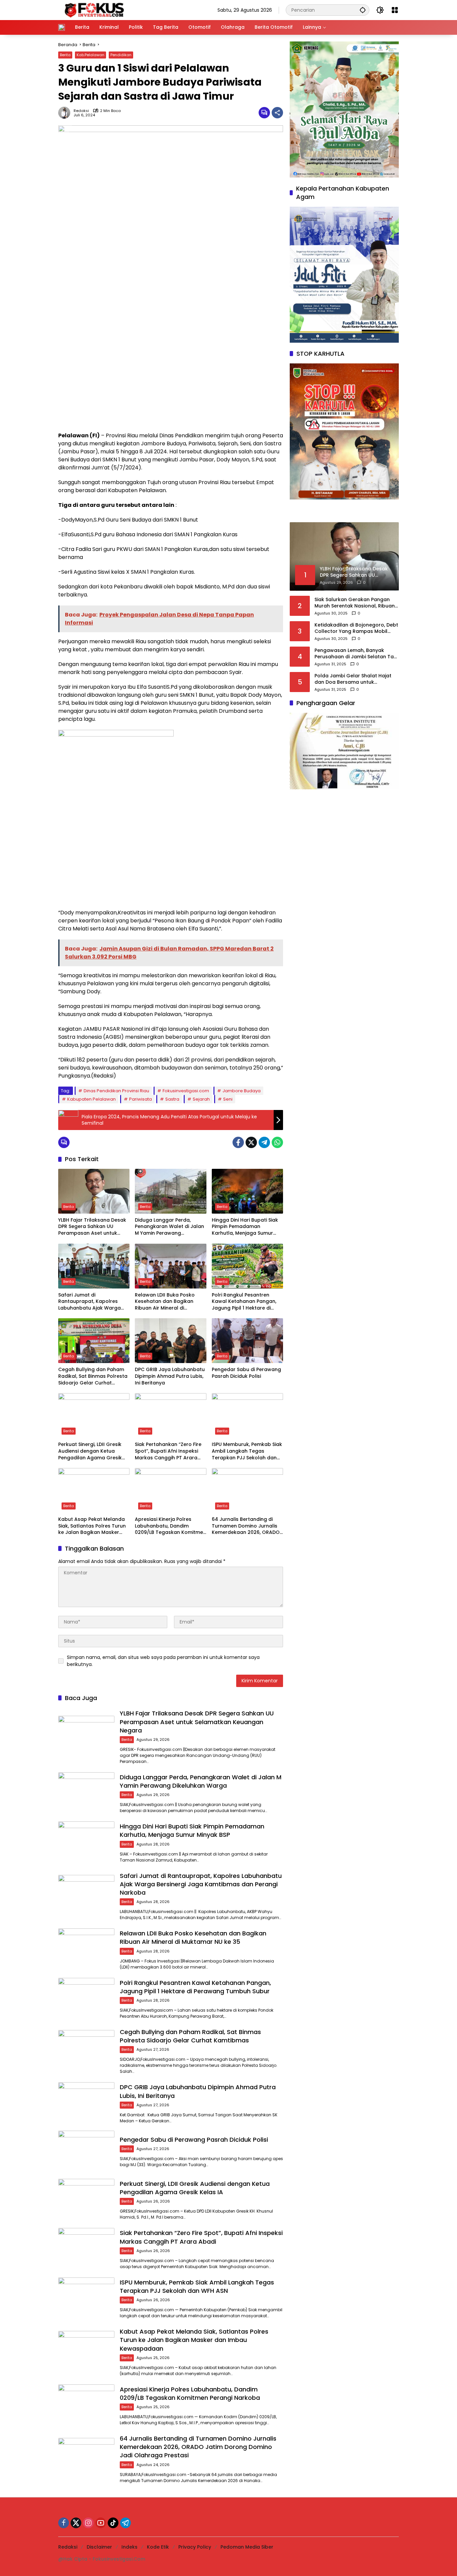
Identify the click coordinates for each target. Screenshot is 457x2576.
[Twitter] (251, 1142)
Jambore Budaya (242, 1091)
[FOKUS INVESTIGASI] (92, 10)
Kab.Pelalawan (90, 55)
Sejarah (201, 1099)
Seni (228, 1099)
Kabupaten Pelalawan (92, 1099)
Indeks (129, 2547)
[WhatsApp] (277, 1142)
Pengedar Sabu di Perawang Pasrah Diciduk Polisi (246, 1373)
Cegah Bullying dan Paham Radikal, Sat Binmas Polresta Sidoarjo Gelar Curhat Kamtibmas (93, 1376)
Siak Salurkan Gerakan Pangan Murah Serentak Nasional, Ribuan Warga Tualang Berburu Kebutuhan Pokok (355, 603)
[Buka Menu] (395, 10)
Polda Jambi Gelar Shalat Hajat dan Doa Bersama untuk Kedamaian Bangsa (353, 679)
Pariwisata (141, 1099)
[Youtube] (101, 2523)
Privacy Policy (195, 2547)
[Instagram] (88, 2523)
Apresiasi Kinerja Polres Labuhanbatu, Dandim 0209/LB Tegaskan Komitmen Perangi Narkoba (170, 1526)
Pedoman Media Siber (247, 2547)
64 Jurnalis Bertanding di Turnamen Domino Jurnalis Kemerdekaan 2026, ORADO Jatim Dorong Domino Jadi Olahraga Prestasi (246, 1526)
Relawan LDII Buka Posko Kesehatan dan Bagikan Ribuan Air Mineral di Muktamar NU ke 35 (165, 1302)
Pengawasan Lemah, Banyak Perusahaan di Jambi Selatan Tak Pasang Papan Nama (355, 654)
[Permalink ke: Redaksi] (66, 113)
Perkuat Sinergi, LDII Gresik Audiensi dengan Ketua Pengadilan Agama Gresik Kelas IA (90, 1451)
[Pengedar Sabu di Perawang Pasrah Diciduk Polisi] (247, 1341)
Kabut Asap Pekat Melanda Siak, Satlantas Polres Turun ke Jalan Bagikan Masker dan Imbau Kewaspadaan (92, 1526)
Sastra (172, 1099)
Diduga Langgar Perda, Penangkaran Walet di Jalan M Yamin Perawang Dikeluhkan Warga (169, 1227)
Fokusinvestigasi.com (186, 1091)
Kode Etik (158, 2547)
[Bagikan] (277, 113)
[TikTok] (113, 2523)
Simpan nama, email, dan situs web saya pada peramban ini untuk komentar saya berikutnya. (163, 1661)
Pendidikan (121, 55)
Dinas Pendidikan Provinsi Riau (116, 1091)
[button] (363, 10)
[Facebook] (238, 1142)
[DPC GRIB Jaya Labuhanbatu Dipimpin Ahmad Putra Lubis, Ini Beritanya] (170, 1341)
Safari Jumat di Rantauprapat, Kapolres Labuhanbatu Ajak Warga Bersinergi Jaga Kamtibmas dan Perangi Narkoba (92, 1302)
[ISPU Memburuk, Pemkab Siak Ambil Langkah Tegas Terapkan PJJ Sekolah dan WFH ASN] (247, 1416)
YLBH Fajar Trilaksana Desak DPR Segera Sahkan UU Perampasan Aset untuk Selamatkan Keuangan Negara (92, 1227)
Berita (65, 55)
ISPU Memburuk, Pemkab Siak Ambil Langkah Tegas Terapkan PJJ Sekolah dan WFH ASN (247, 1451)
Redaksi (81, 111)
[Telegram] (264, 1142)
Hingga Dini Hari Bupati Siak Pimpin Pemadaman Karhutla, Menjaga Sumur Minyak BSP (245, 1227)
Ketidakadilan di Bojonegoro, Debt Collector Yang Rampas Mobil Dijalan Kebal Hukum (356, 628)
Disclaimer (99, 2547)
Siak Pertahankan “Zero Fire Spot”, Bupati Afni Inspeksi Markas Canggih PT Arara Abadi (168, 1451)
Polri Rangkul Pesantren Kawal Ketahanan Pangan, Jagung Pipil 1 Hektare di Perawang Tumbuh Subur (244, 1302)
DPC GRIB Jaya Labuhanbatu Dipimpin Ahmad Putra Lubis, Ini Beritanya (170, 1376)
